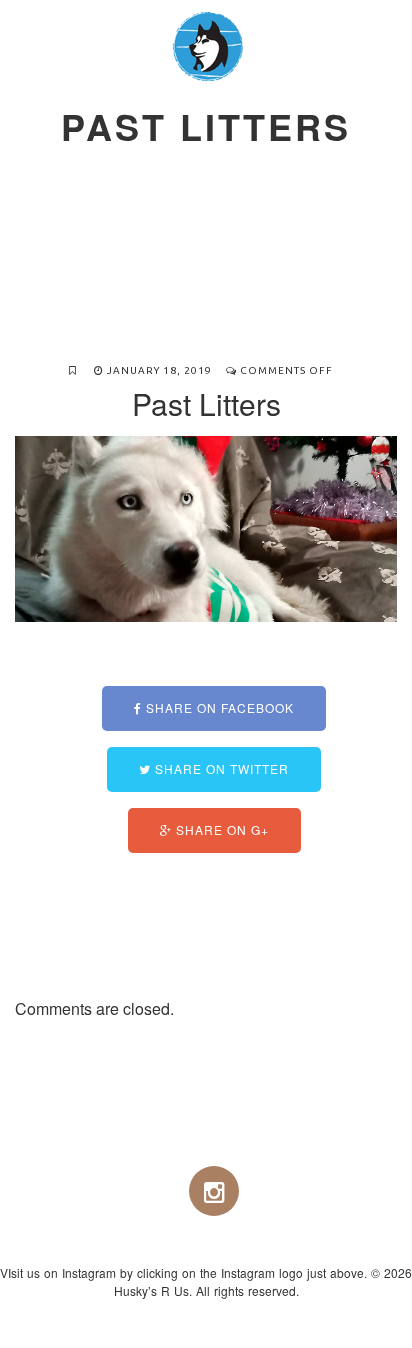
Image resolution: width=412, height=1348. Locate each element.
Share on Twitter (220, 768)
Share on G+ (220, 829)
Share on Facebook (218, 707)
